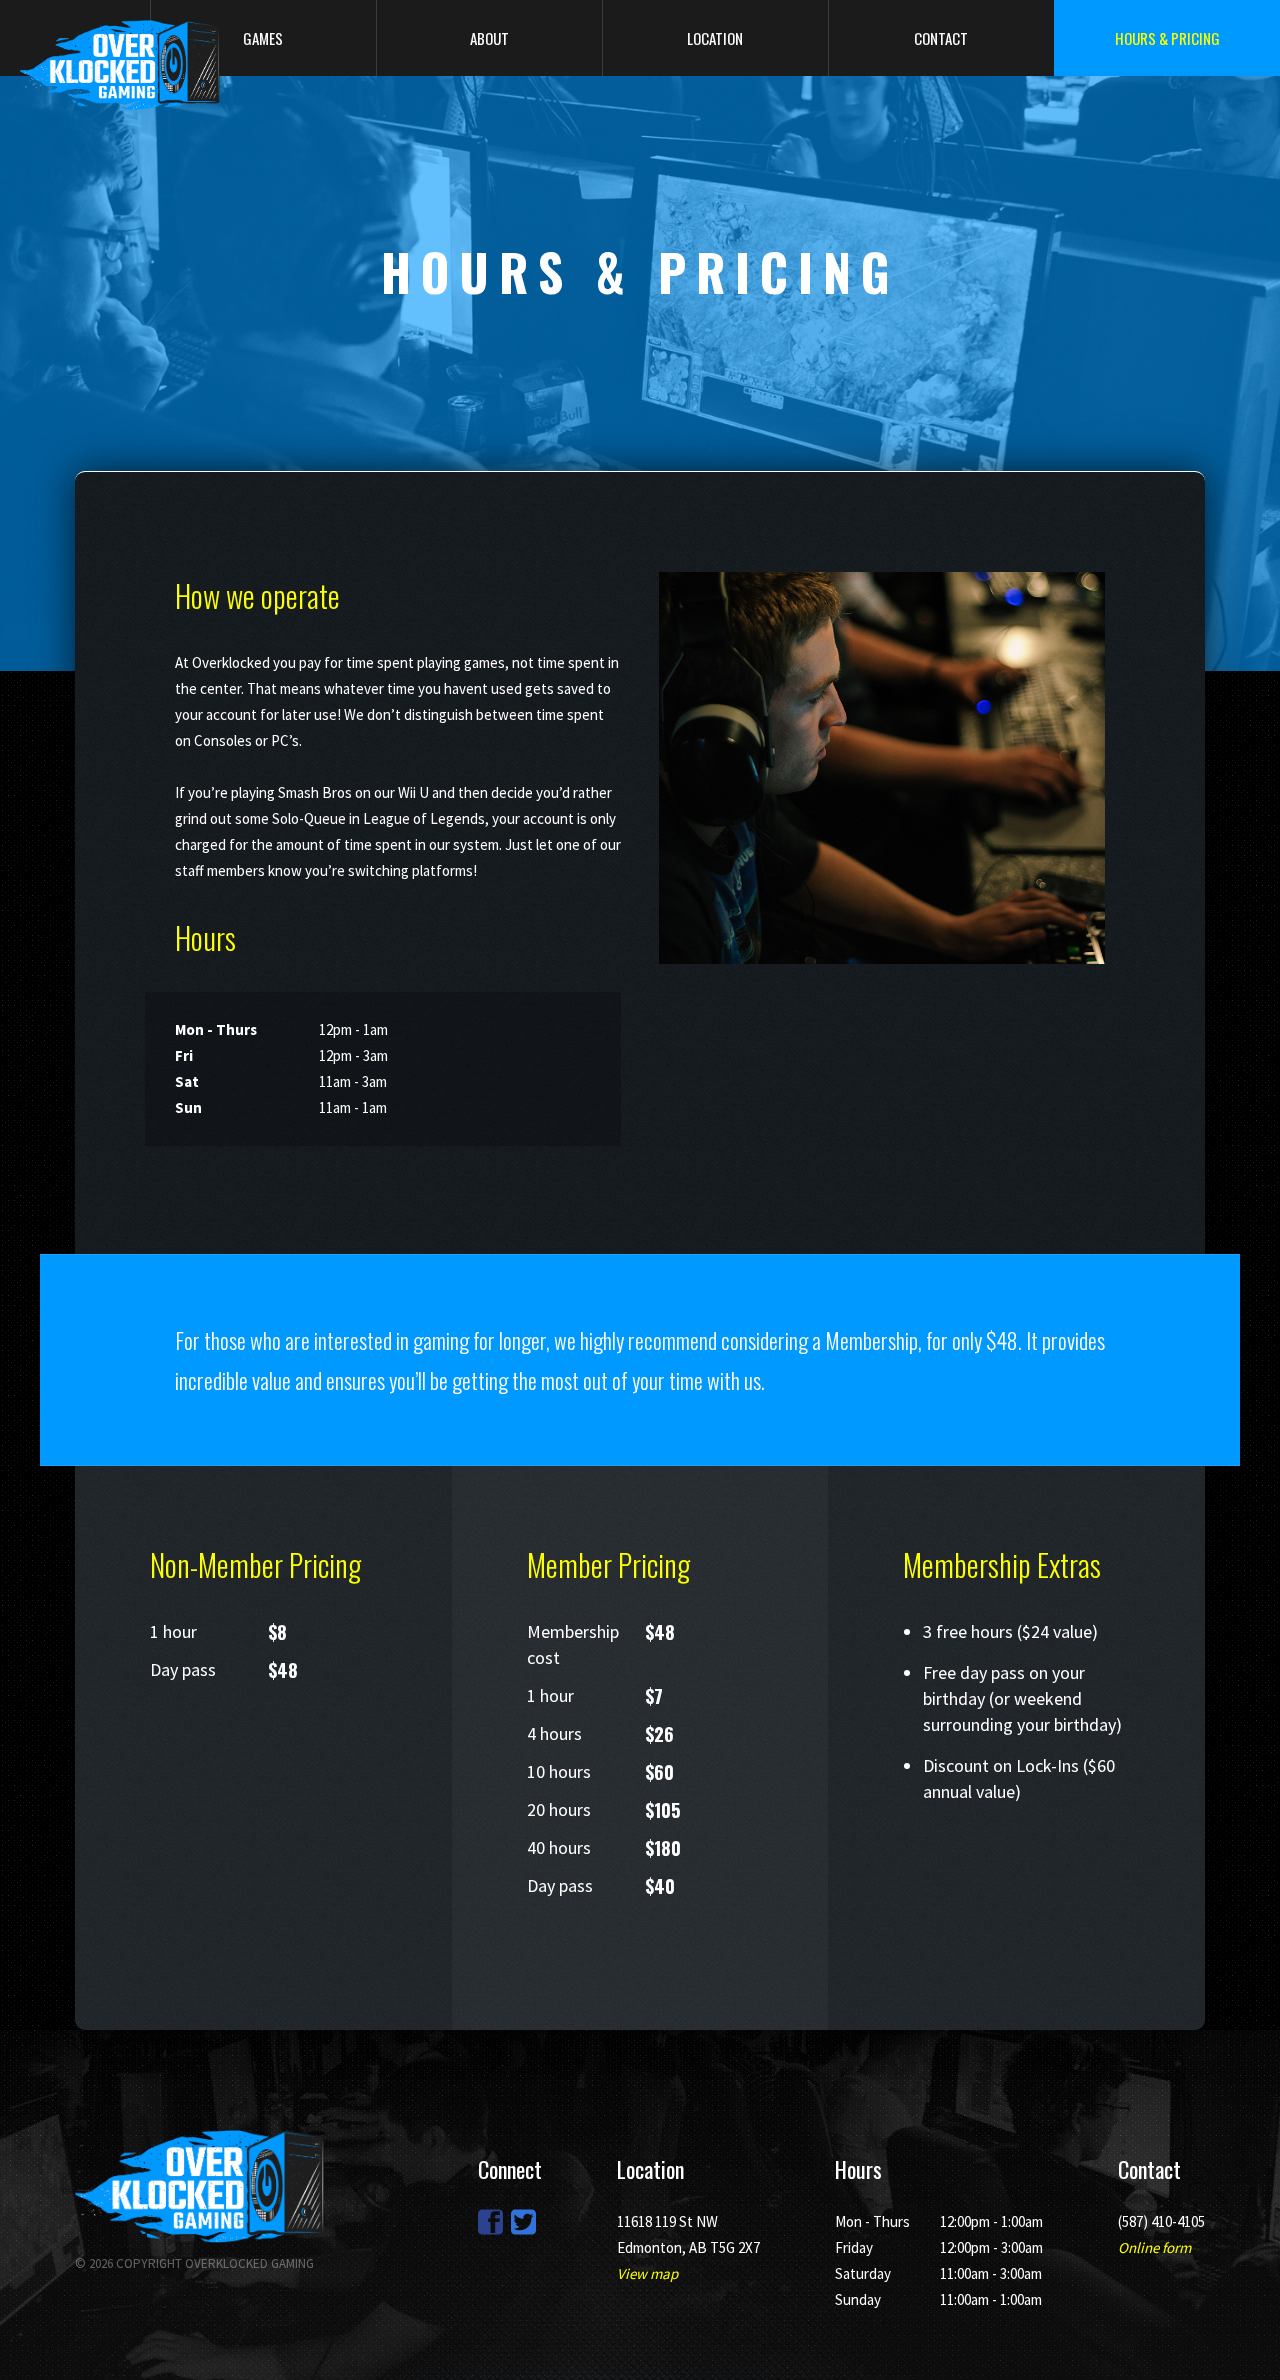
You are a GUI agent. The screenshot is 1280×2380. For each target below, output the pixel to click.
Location (715, 38)
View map (647, 2273)
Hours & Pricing (1167, 38)
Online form (1154, 2247)
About (489, 38)
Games (263, 38)
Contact (941, 38)
